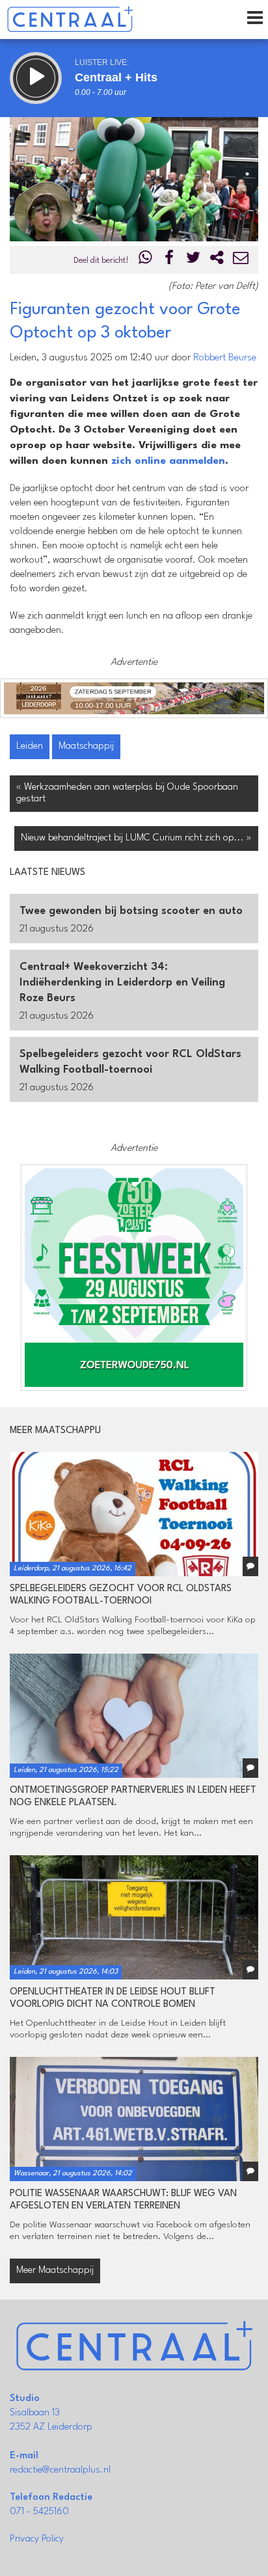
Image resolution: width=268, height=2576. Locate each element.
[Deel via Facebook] (170, 261)
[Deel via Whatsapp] (146, 261)
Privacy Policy (37, 2539)
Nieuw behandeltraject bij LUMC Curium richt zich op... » (136, 838)
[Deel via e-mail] (241, 261)
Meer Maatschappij (55, 2271)
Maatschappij (86, 746)
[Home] (70, 20)
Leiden (30, 746)
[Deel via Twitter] (193, 261)
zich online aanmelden (168, 461)
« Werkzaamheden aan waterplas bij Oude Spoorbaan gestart (127, 793)
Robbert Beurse (225, 358)
